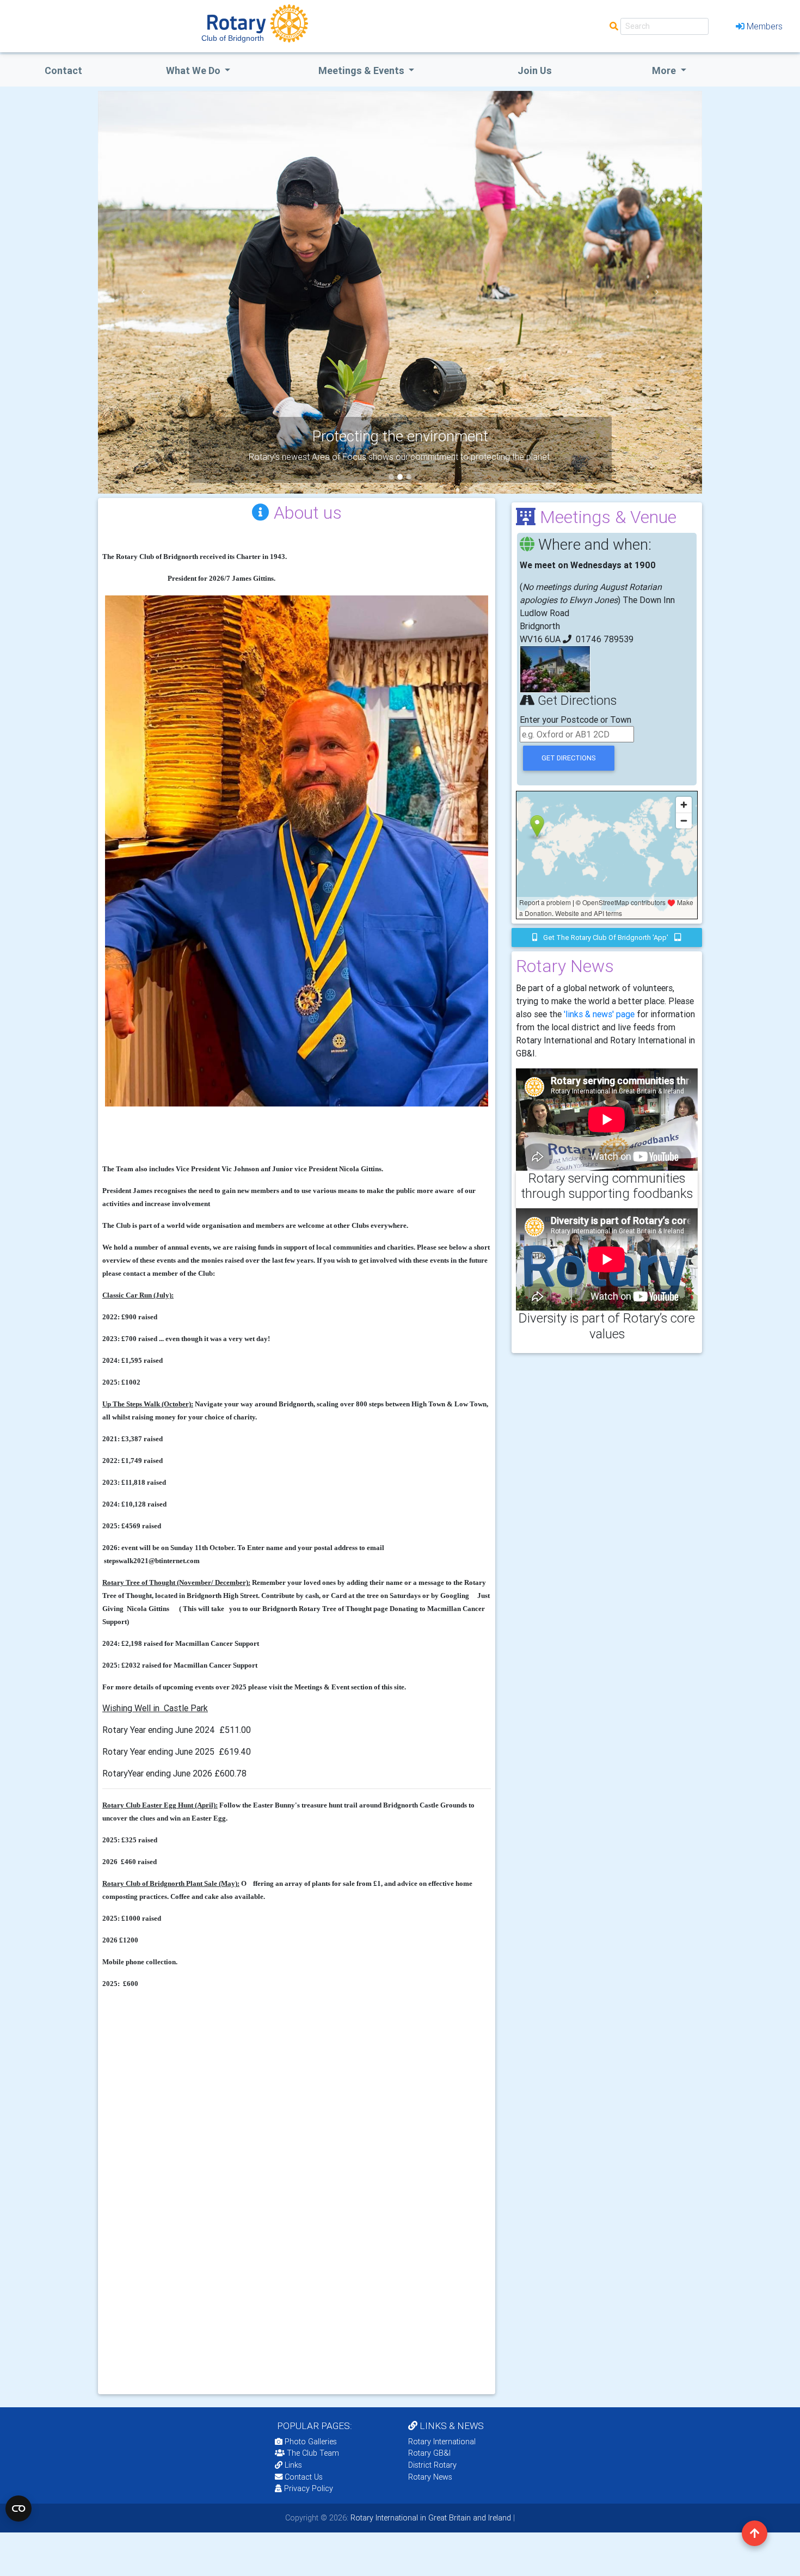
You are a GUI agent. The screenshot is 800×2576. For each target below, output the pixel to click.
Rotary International (442, 2442)
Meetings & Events (362, 70)
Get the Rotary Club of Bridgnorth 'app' (606, 937)
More (665, 70)
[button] (143, 292)
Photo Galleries (310, 2442)
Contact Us (303, 2477)
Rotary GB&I (429, 2453)
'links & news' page (599, 1014)
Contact (63, 70)
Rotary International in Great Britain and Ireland (430, 2518)
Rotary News (430, 2477)
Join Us (535, 70)
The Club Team (313, 2453)
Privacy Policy (309, 2488)
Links (293, 2465)
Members (765, 26)
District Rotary (432, 2465)
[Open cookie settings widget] (19, 2509)
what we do (194, 70)
